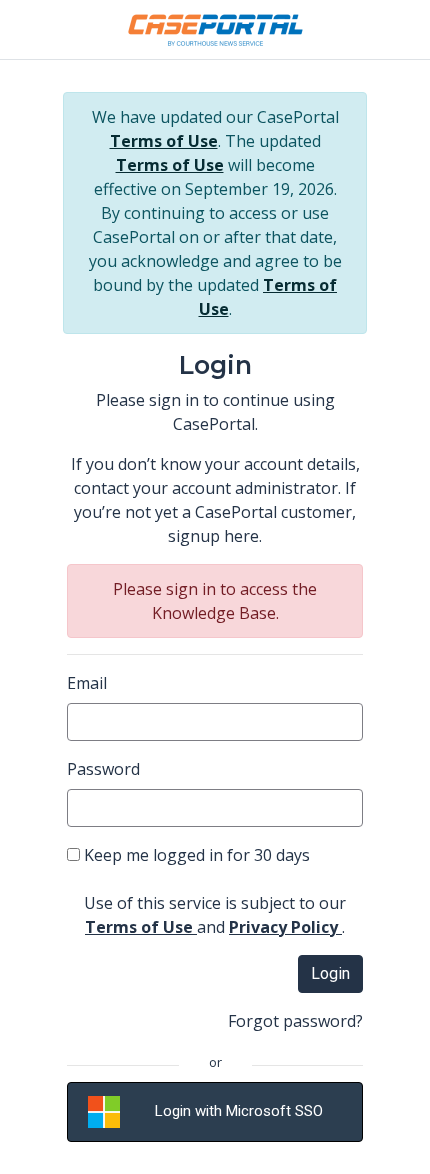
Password (103, 769)
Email (87, 683)
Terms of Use (164, 141)
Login (330, 973)
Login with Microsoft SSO (239, 1111)
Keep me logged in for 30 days (195, 855)
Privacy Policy (285, 927)
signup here (213, 536)
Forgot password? (295, 1021)
